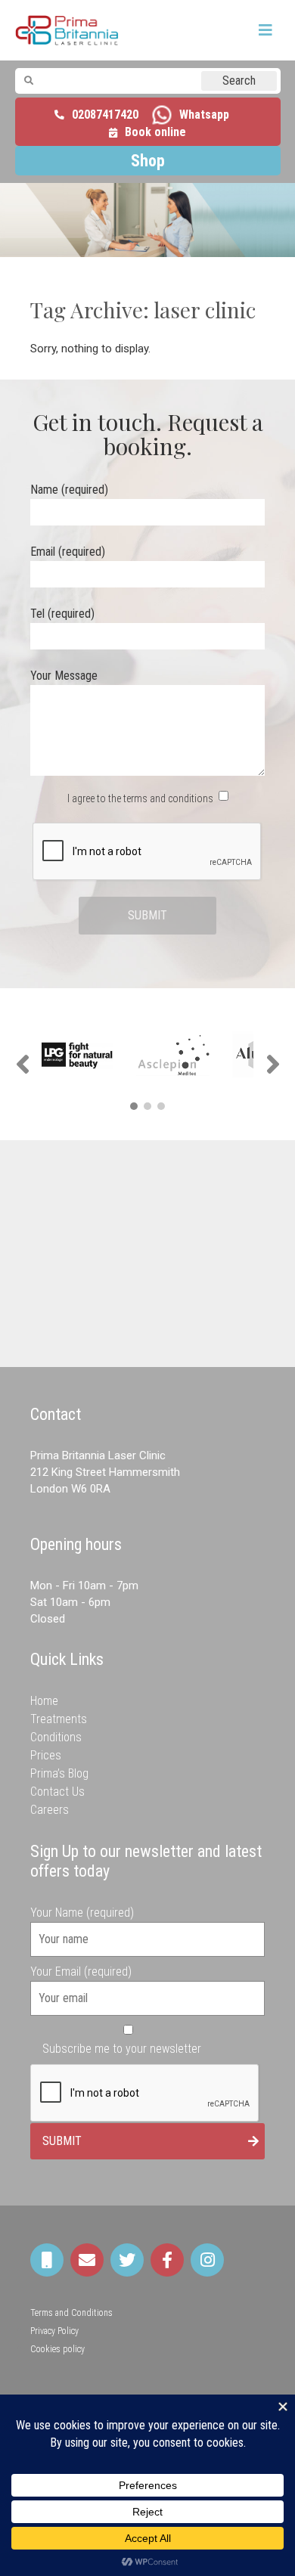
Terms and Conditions (71, 2313)
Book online (155, 132)
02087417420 (105, 115)
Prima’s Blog (59, 1773)
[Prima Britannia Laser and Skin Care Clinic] (67, 30)
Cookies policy (57, 2349)
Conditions (56, 1737)
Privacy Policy (54, 2331)
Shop (148, 161)
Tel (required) (62, 614)
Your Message (64, 676)
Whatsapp (204, 115)
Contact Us (57, 1792)
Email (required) (68, 552)
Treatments (59, 1719)
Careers (50, 1810)
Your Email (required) (81, 1972)
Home (44, 1701)
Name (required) (69, 490)
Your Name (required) (82, 1913)
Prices (46, 1755)
